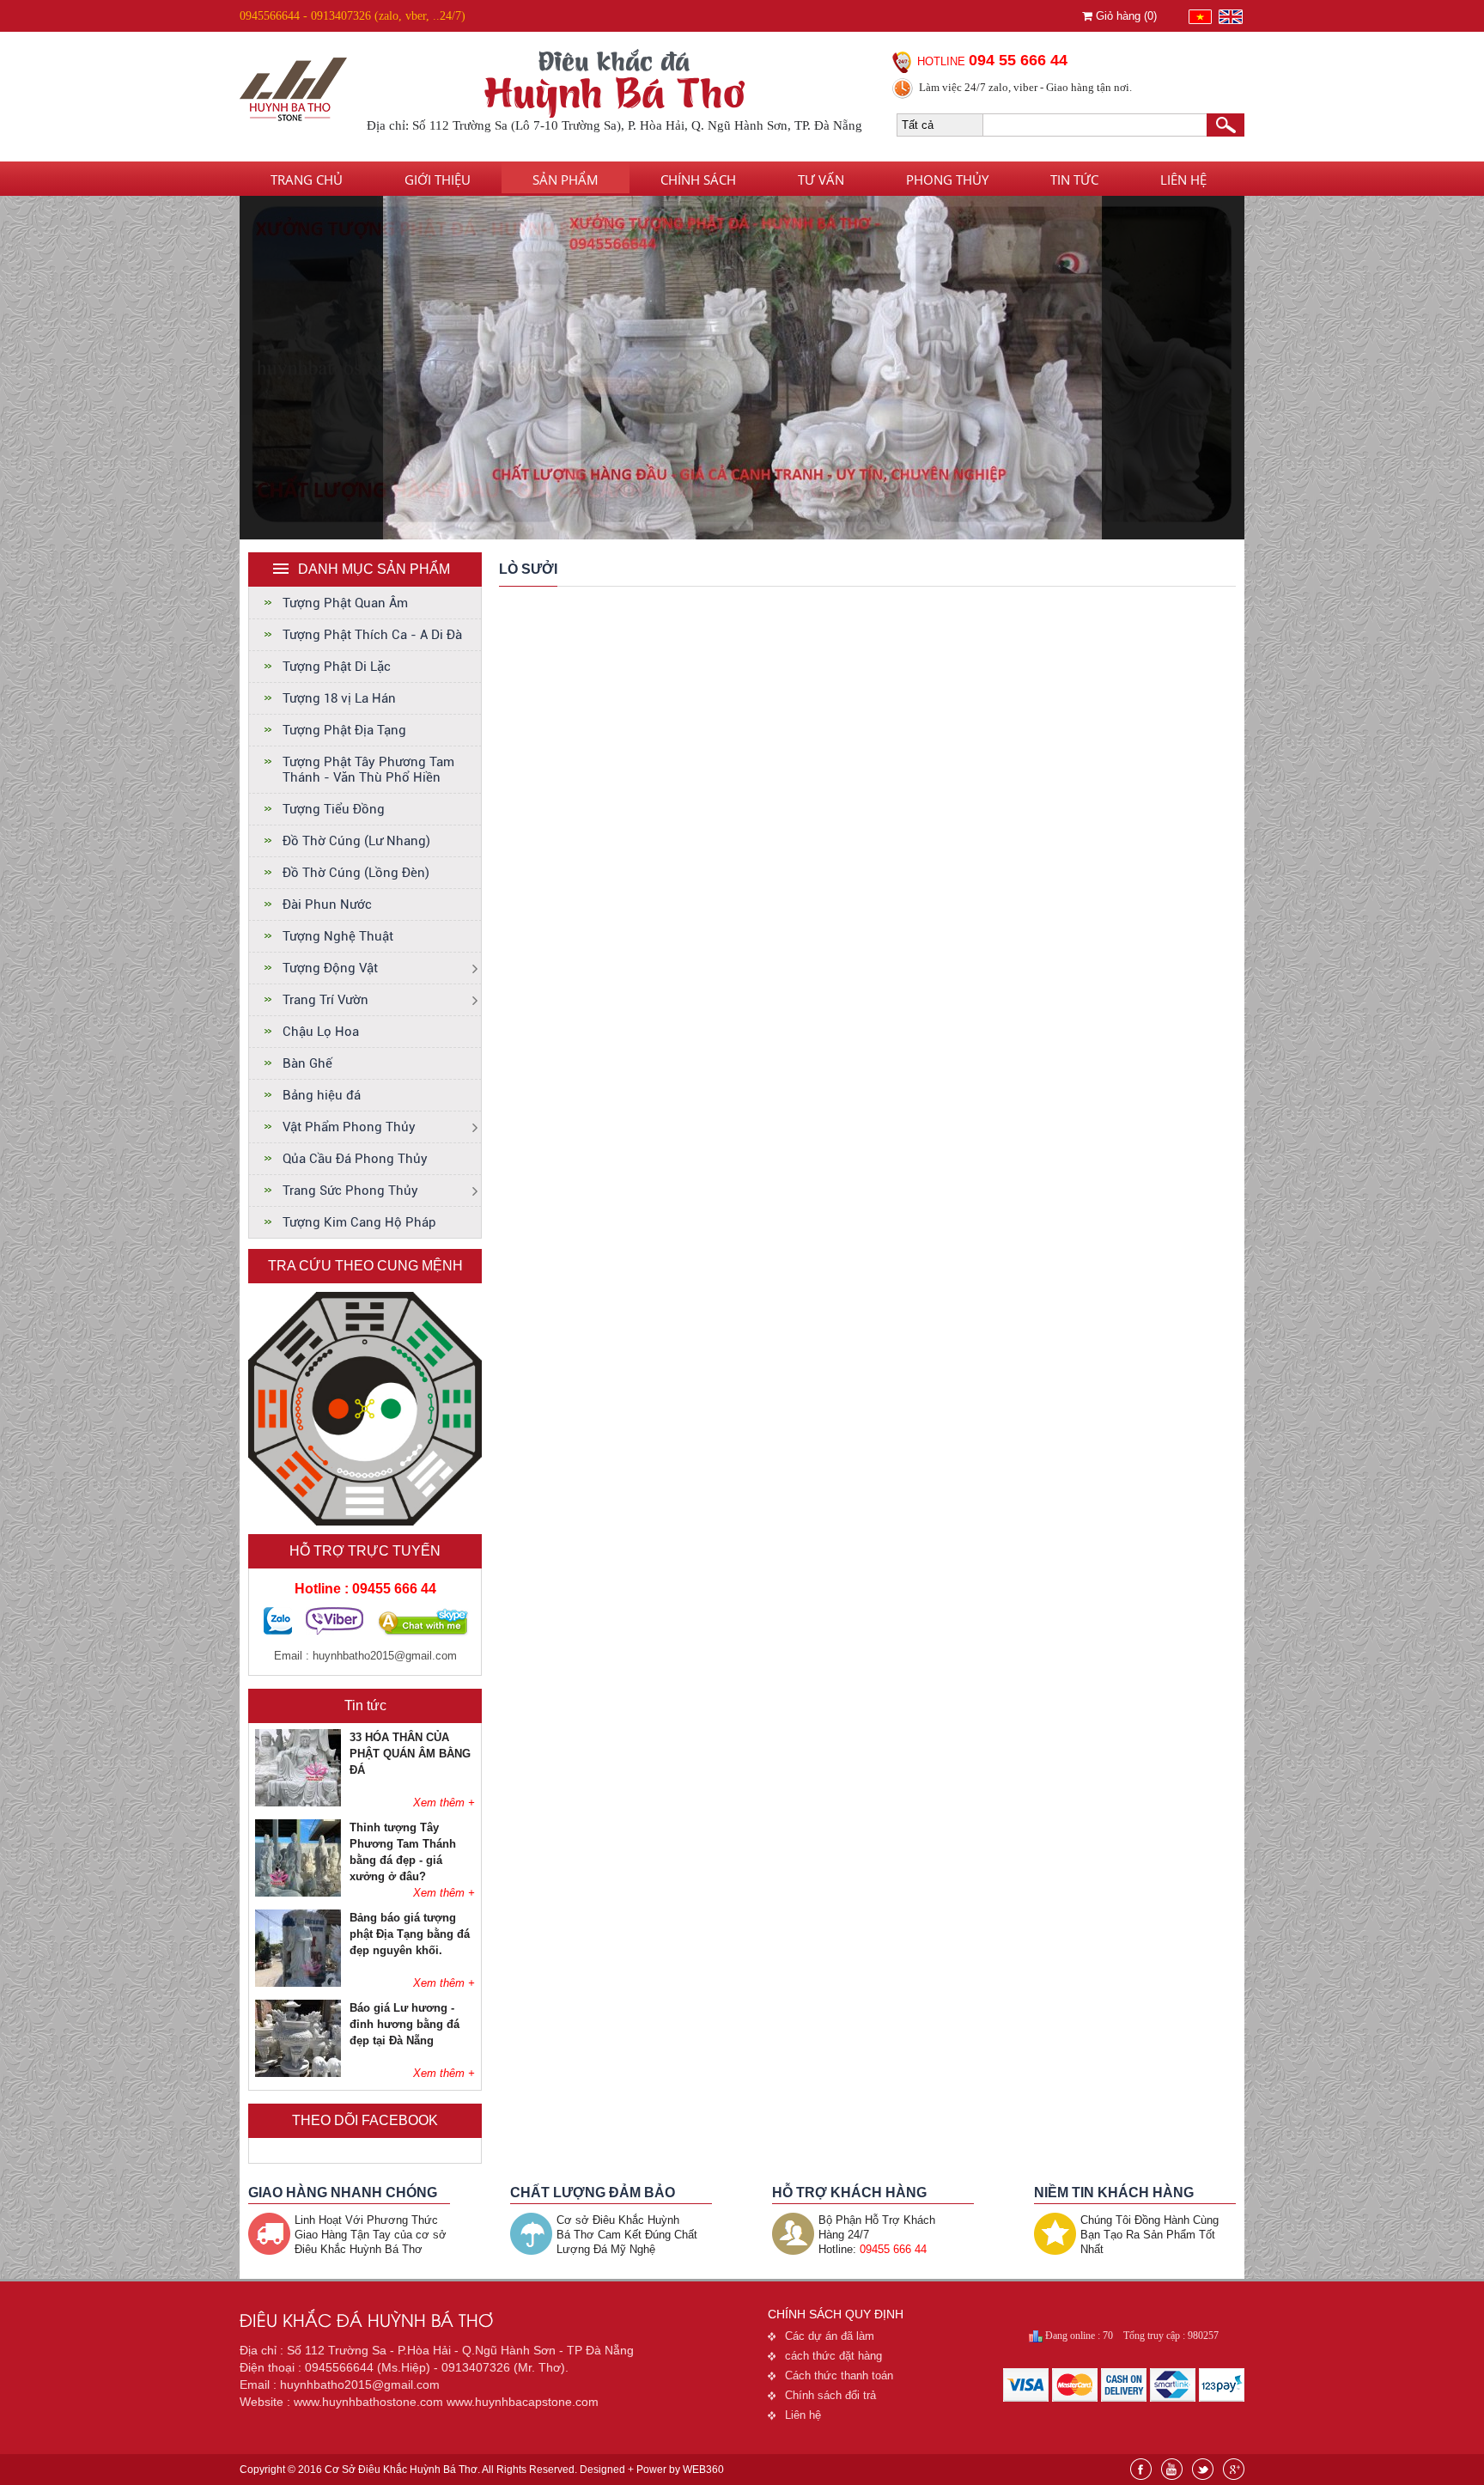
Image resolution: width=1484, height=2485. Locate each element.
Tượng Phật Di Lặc (337, 667)
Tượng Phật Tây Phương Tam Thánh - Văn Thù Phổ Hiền (368, 770)
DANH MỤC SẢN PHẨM (374, 569)
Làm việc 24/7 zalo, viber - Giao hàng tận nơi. (1025, 87)
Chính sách (698, 180)
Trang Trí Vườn (325, 1000)
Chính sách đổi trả (830, 2395)
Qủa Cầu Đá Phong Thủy (355, 1159)
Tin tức (1074, 180)
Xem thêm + (444, 1803)
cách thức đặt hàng (833, 2356)
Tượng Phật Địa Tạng (344, 730)
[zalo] (278, 1631)
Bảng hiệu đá (322, 1095)
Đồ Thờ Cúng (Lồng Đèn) (356, 873)
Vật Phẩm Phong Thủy (349, 1127)
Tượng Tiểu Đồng (334, 809)
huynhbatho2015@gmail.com (385, 1656)
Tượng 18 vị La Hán (339, 698)
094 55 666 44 (1018, 60)
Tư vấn (821, 180)
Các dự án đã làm (830, 2336)
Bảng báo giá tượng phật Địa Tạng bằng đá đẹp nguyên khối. (410, 1934)
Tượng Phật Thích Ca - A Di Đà (372, 635)
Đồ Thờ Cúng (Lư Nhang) (356, 841)
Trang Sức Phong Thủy (350, 1191)
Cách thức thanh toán (839, 2375)
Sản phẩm (566, 180)
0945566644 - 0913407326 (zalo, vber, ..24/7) (353, 16)
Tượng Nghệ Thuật (338, 936)
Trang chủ (307, 180)
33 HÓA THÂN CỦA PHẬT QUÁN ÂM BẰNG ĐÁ (410, 1754)
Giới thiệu (438, 180)
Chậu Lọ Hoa (321, 1032)
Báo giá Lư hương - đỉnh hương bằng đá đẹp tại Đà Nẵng (404, 2024)
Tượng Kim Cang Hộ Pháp (359, 1222)
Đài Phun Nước (327, 904)
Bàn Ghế (307, 1063)
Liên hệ (1183, 180)
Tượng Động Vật (330, 968)
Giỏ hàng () (1125, 16)
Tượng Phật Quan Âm (345, 603)
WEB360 (703, 2470)
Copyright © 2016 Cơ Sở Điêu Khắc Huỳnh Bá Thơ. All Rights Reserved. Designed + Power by (482, 2470)
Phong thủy (947, 180)
